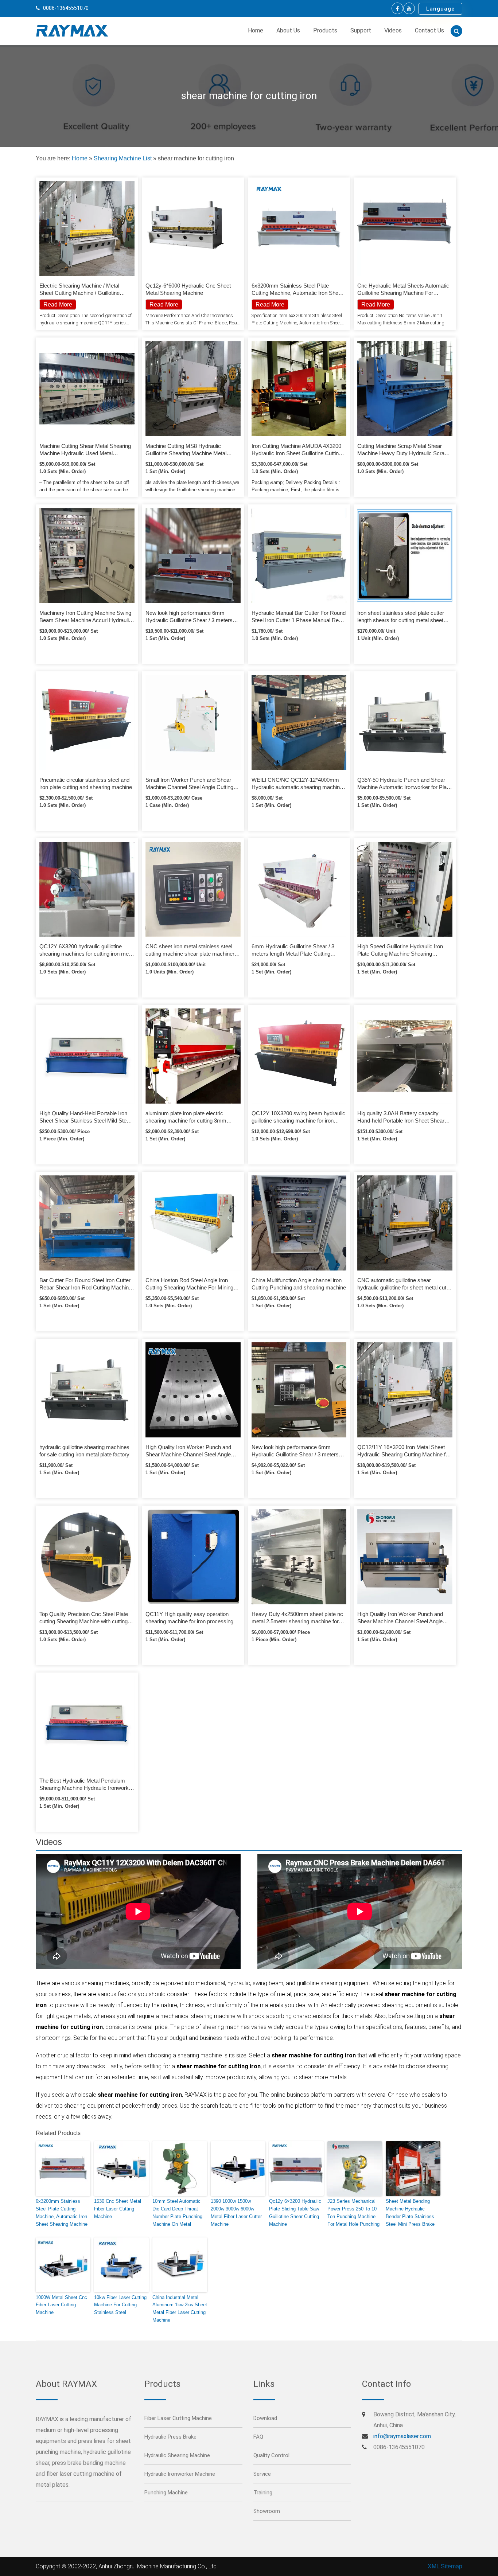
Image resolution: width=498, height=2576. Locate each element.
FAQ (258, 2437)
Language (440, 9)
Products (325, 30)
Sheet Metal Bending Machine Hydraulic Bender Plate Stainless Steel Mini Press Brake (410, 2212)
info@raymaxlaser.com (402, 2436)
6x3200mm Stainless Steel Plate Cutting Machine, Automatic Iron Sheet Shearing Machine (62, 2212)
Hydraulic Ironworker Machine (180, 2474)
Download (265, 2418)
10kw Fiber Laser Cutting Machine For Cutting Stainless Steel (120, 2305)
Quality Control (271, 2455)
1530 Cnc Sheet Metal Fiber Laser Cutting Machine (118, 2209)
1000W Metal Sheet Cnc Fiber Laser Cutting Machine (61, 2305)
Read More (164, 305)
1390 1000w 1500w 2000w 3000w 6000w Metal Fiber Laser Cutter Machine (236, 2212)
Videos (393, 30)
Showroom (267, 2511)
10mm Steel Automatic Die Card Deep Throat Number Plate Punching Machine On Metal (177, 2212)
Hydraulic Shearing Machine (177, 2455)
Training (263, 2493)
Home (256, 30)
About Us (288, 30)
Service (262, 2474)
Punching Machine (166, 2493)
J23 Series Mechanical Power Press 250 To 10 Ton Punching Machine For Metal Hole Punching (353, 2212)
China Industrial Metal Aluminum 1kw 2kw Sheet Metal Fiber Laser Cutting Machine (180, 2309)
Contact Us (429, 30)
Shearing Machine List (123, 158)
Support (361, 30)
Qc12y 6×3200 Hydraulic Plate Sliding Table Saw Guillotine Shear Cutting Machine (295, 2212)
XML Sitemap (445, 2566)
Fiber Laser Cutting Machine (178, 2418)
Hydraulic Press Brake (170, 2437)
